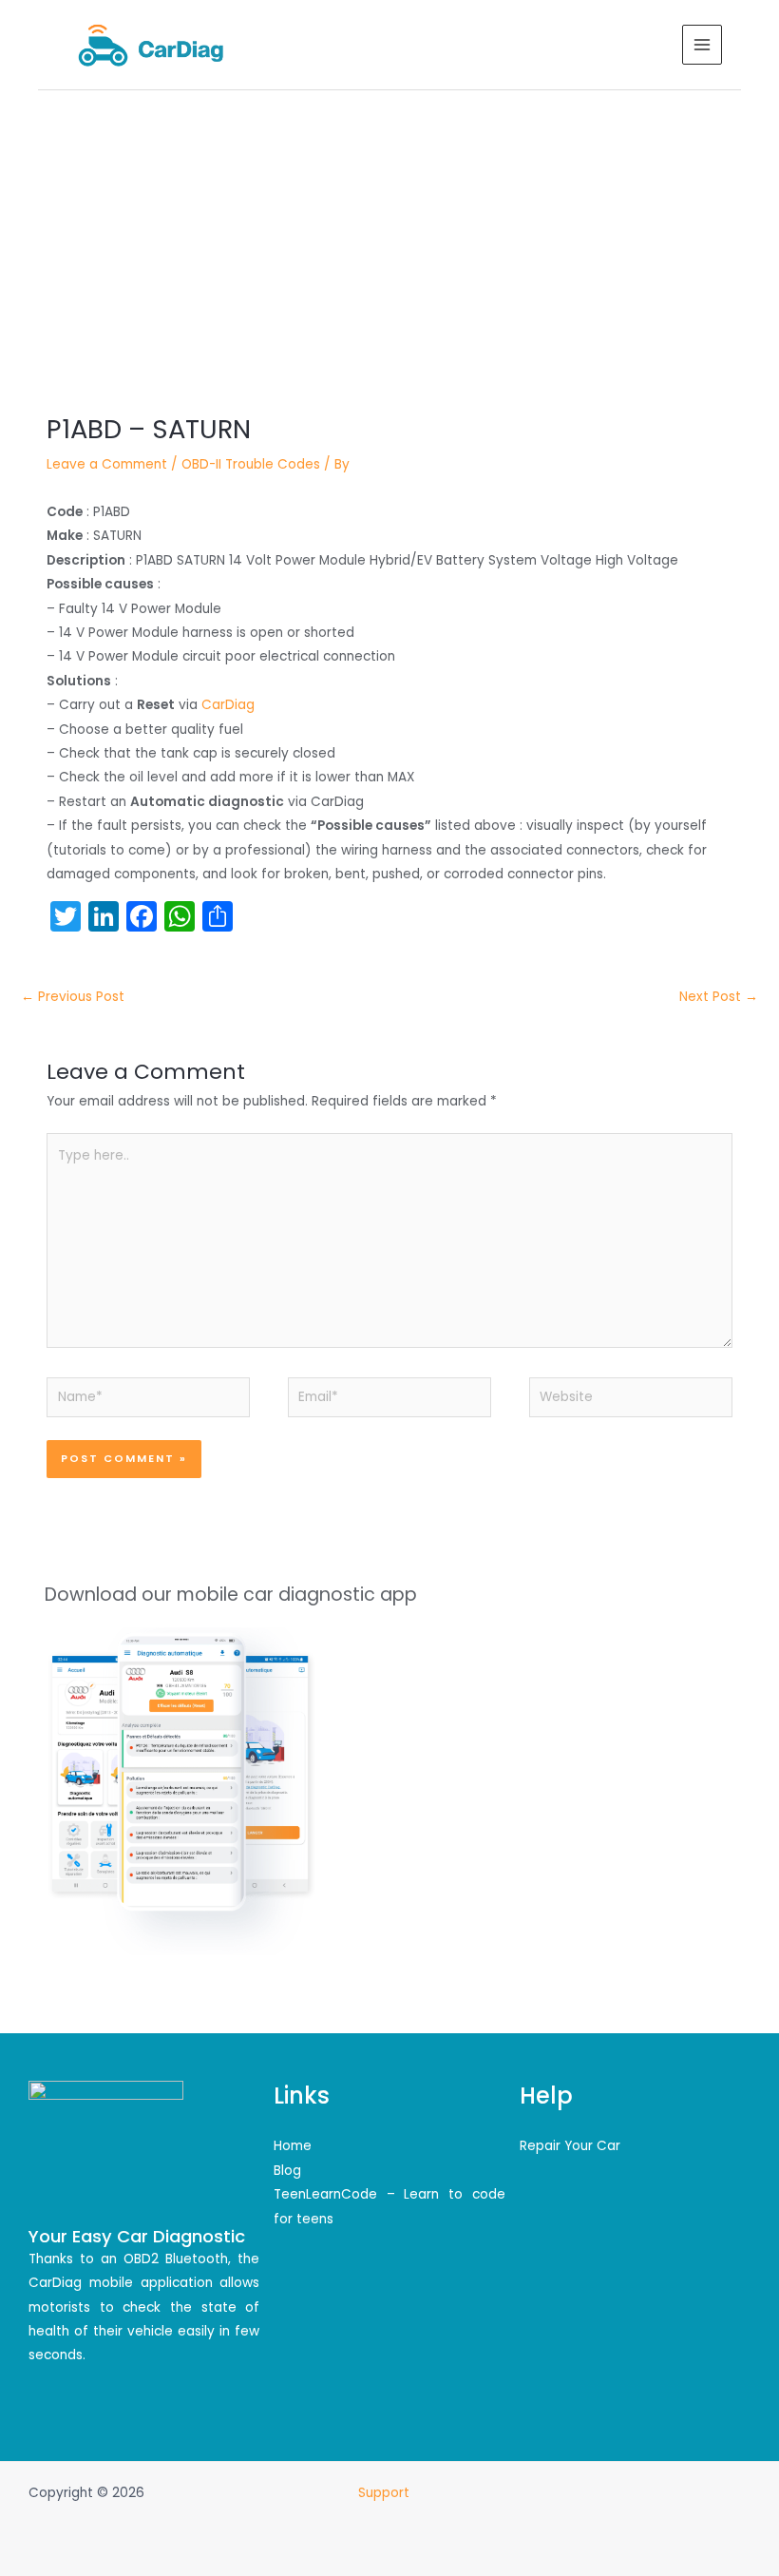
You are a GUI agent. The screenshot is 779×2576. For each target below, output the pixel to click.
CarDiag (228, 705)
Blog (287, 2171)
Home (293, 2146)
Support (386, 2493)
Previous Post (73, 997)
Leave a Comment (107, 464)
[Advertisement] (389, 233)
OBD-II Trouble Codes (251, 464)
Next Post (719, 997)
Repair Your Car (570, 2146)
